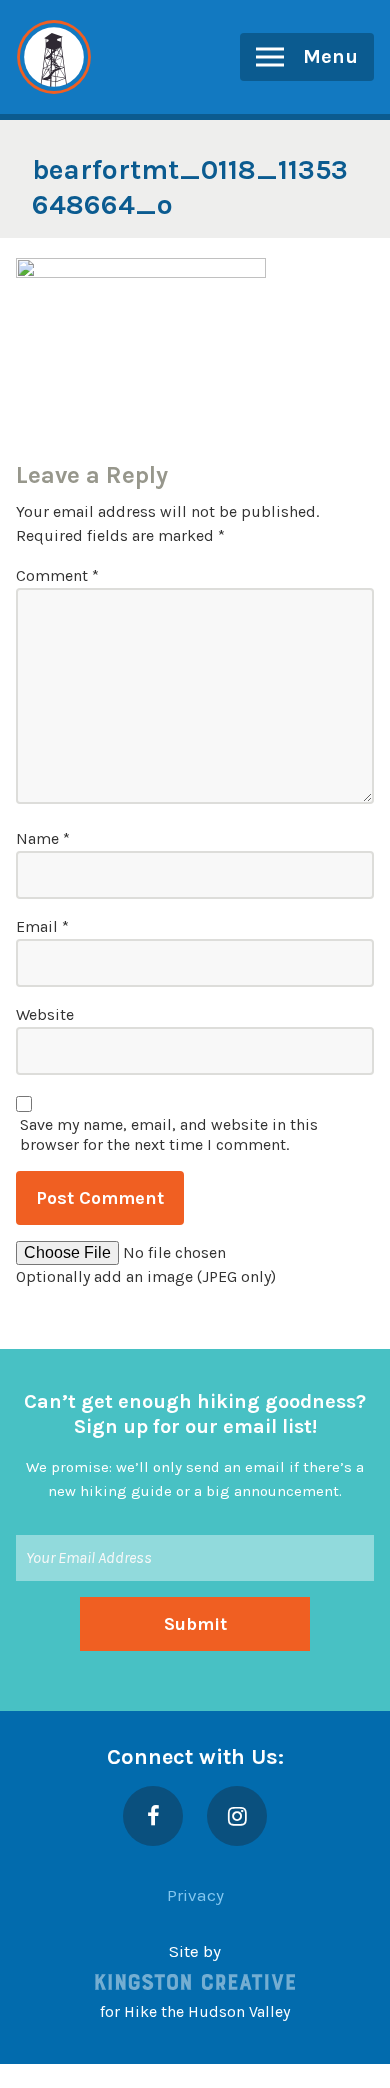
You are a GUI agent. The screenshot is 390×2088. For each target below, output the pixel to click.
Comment (57, 575)
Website (45, 1014)
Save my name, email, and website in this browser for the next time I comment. (169, 1134)
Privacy (195, 1895)
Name (43, 838)
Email (42, 926)
